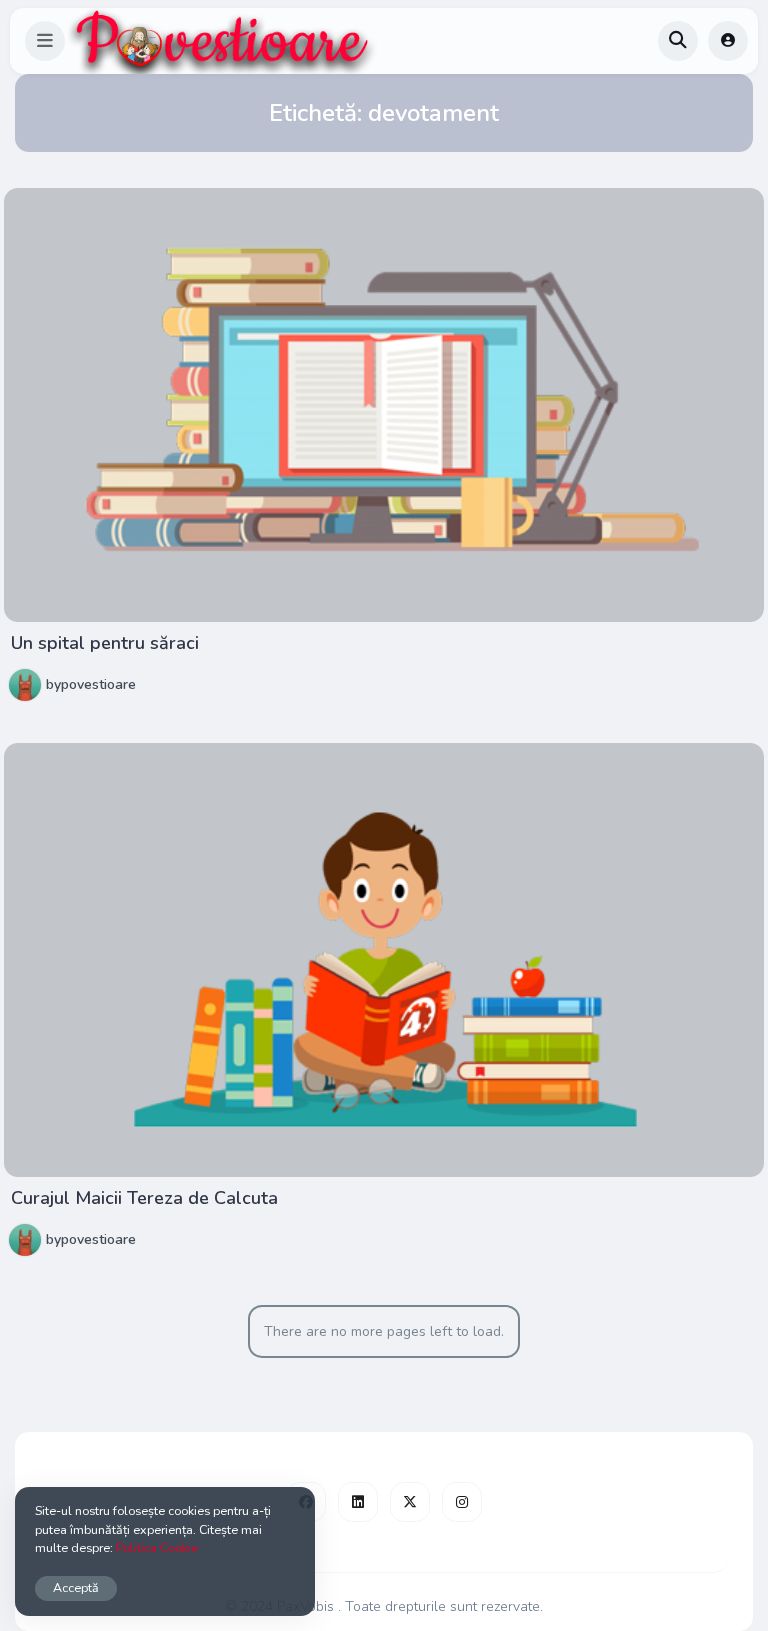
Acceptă (76, 1587)
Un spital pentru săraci (105, 643)
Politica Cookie (157, 1547)
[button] (45, 41)
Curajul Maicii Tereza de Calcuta (144, 1198)
